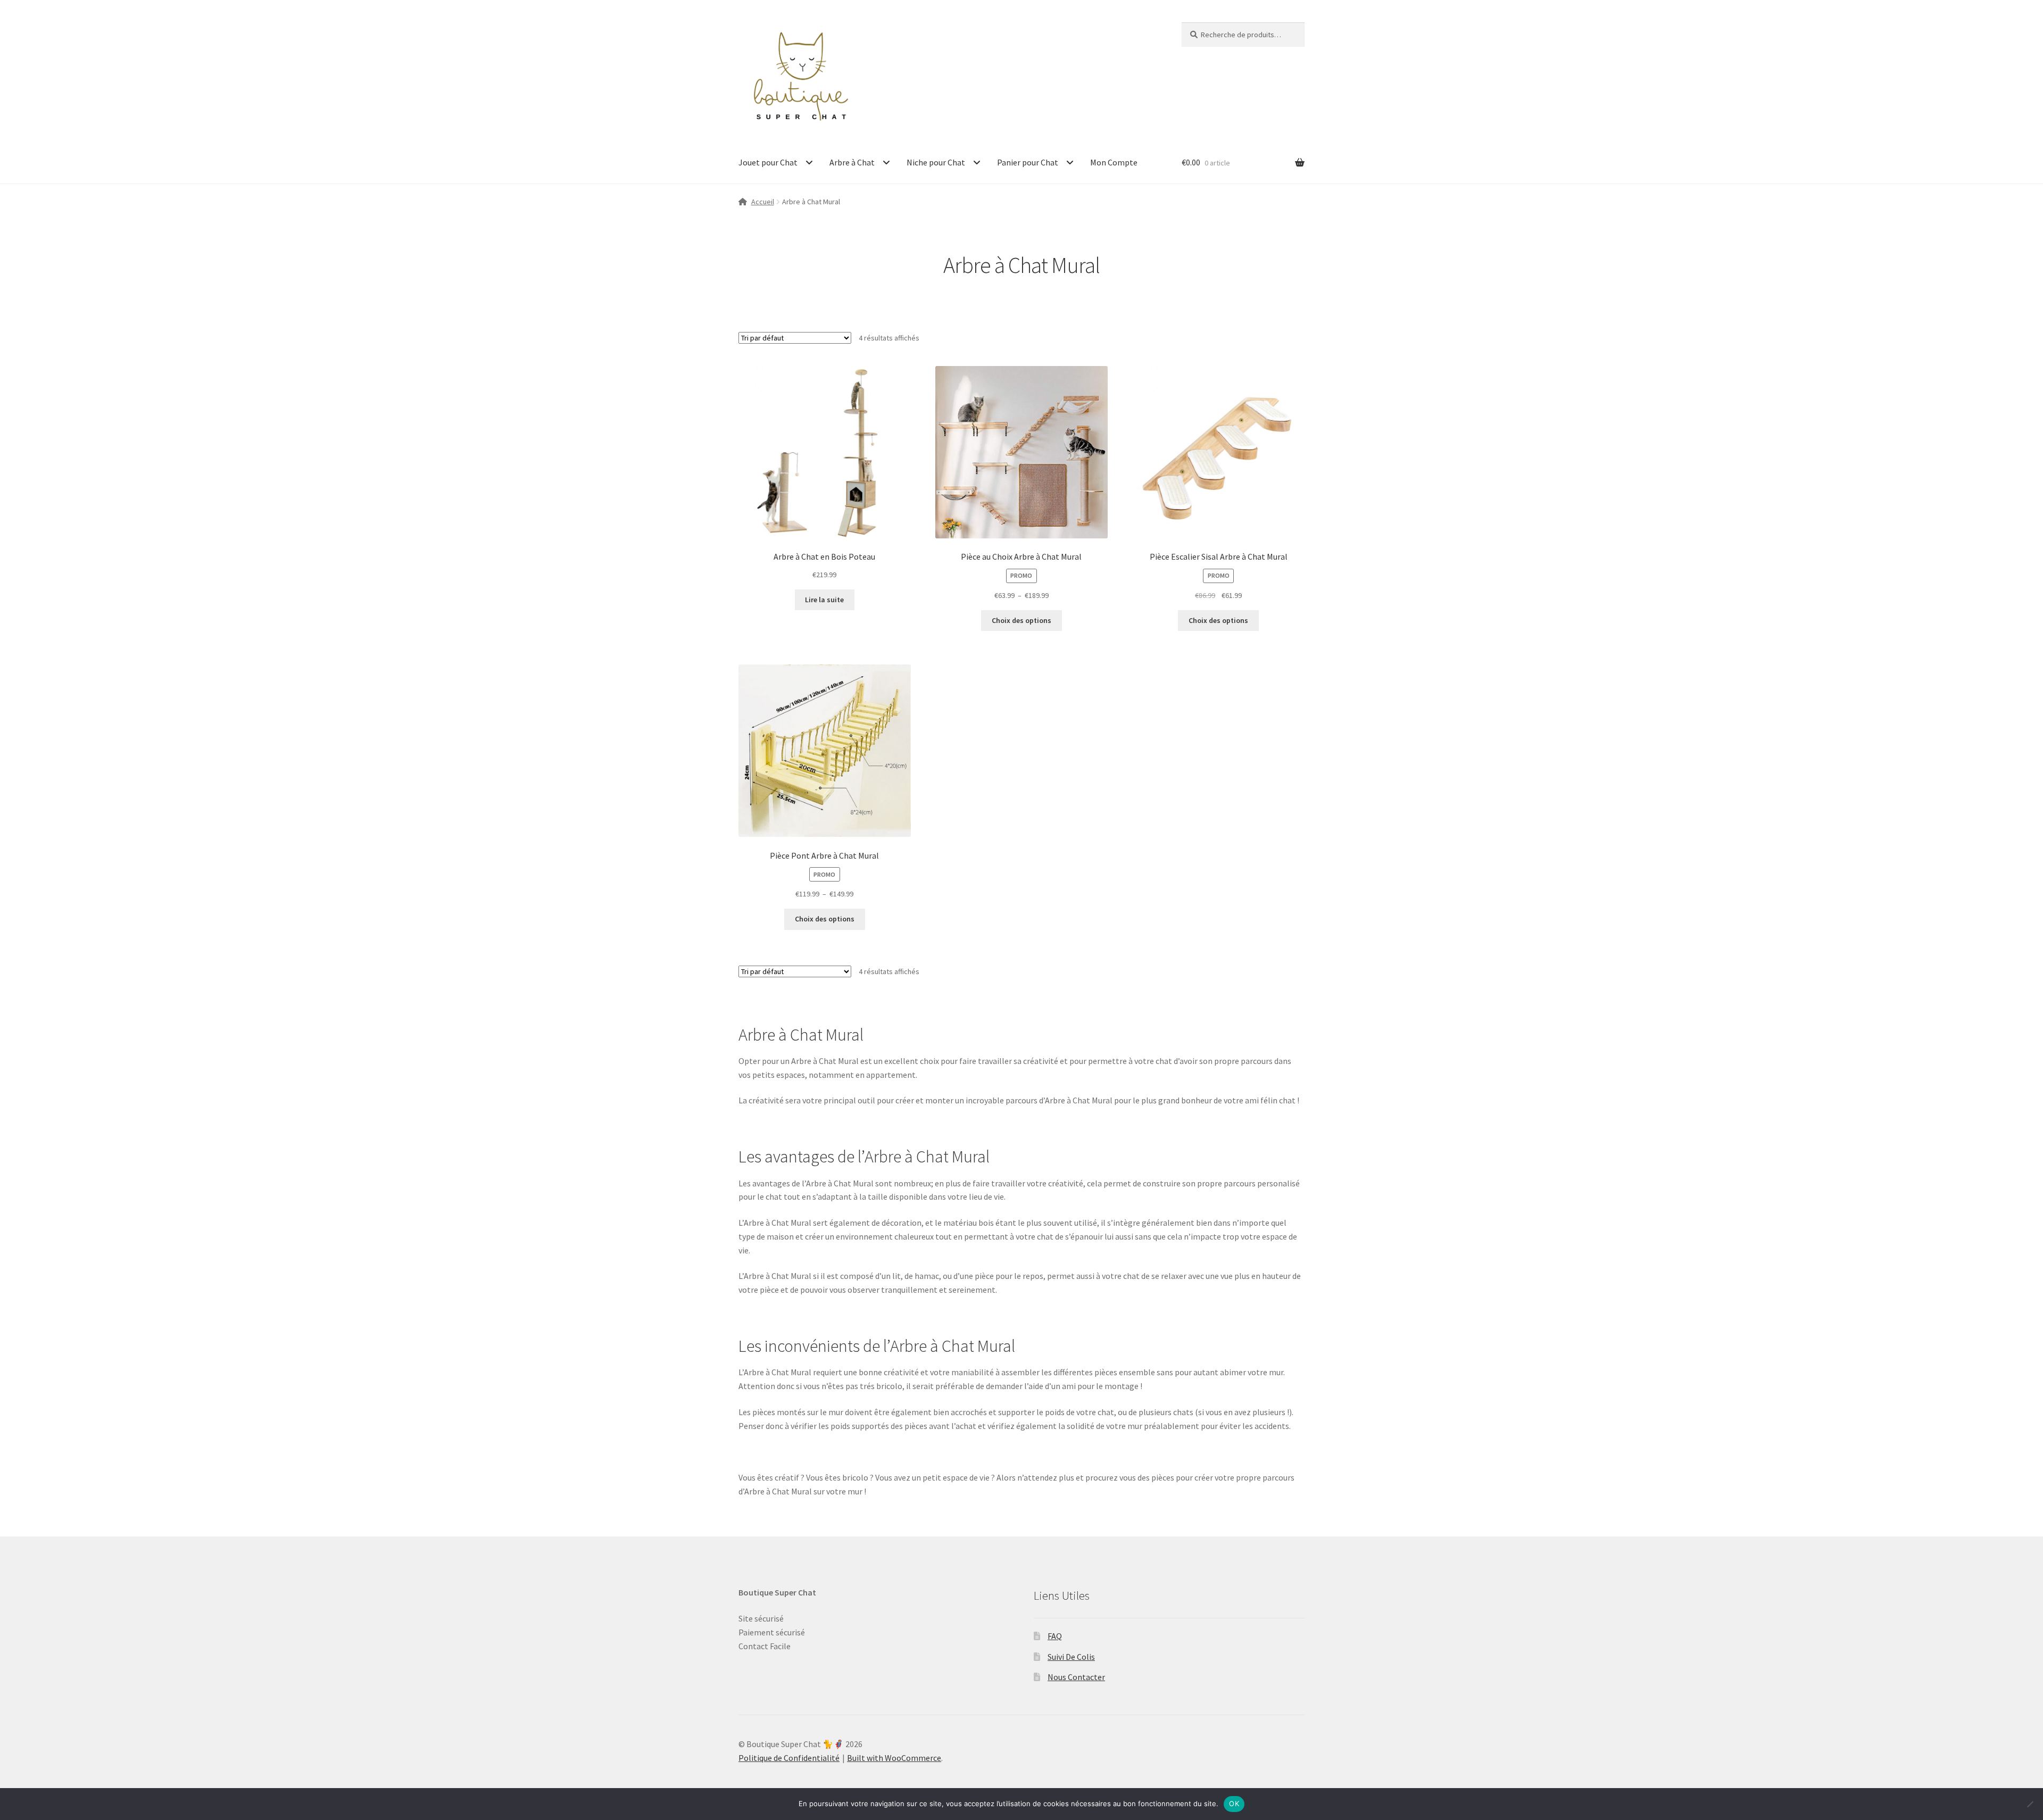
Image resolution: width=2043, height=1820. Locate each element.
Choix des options (1021, 620)
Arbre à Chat (852, 162)
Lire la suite (824, 600)
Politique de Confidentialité (789, 1758)
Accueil (763, 202)
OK (1234, 1804)
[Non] (2030, 1804)
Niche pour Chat (936, 162)
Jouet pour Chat (768, 162)
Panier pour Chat (1028, 162)
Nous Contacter (1076, 1677)
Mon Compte (1114, 162)
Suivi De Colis (1071, 1657)
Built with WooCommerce (894, 1758)
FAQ (1055, 1636)
